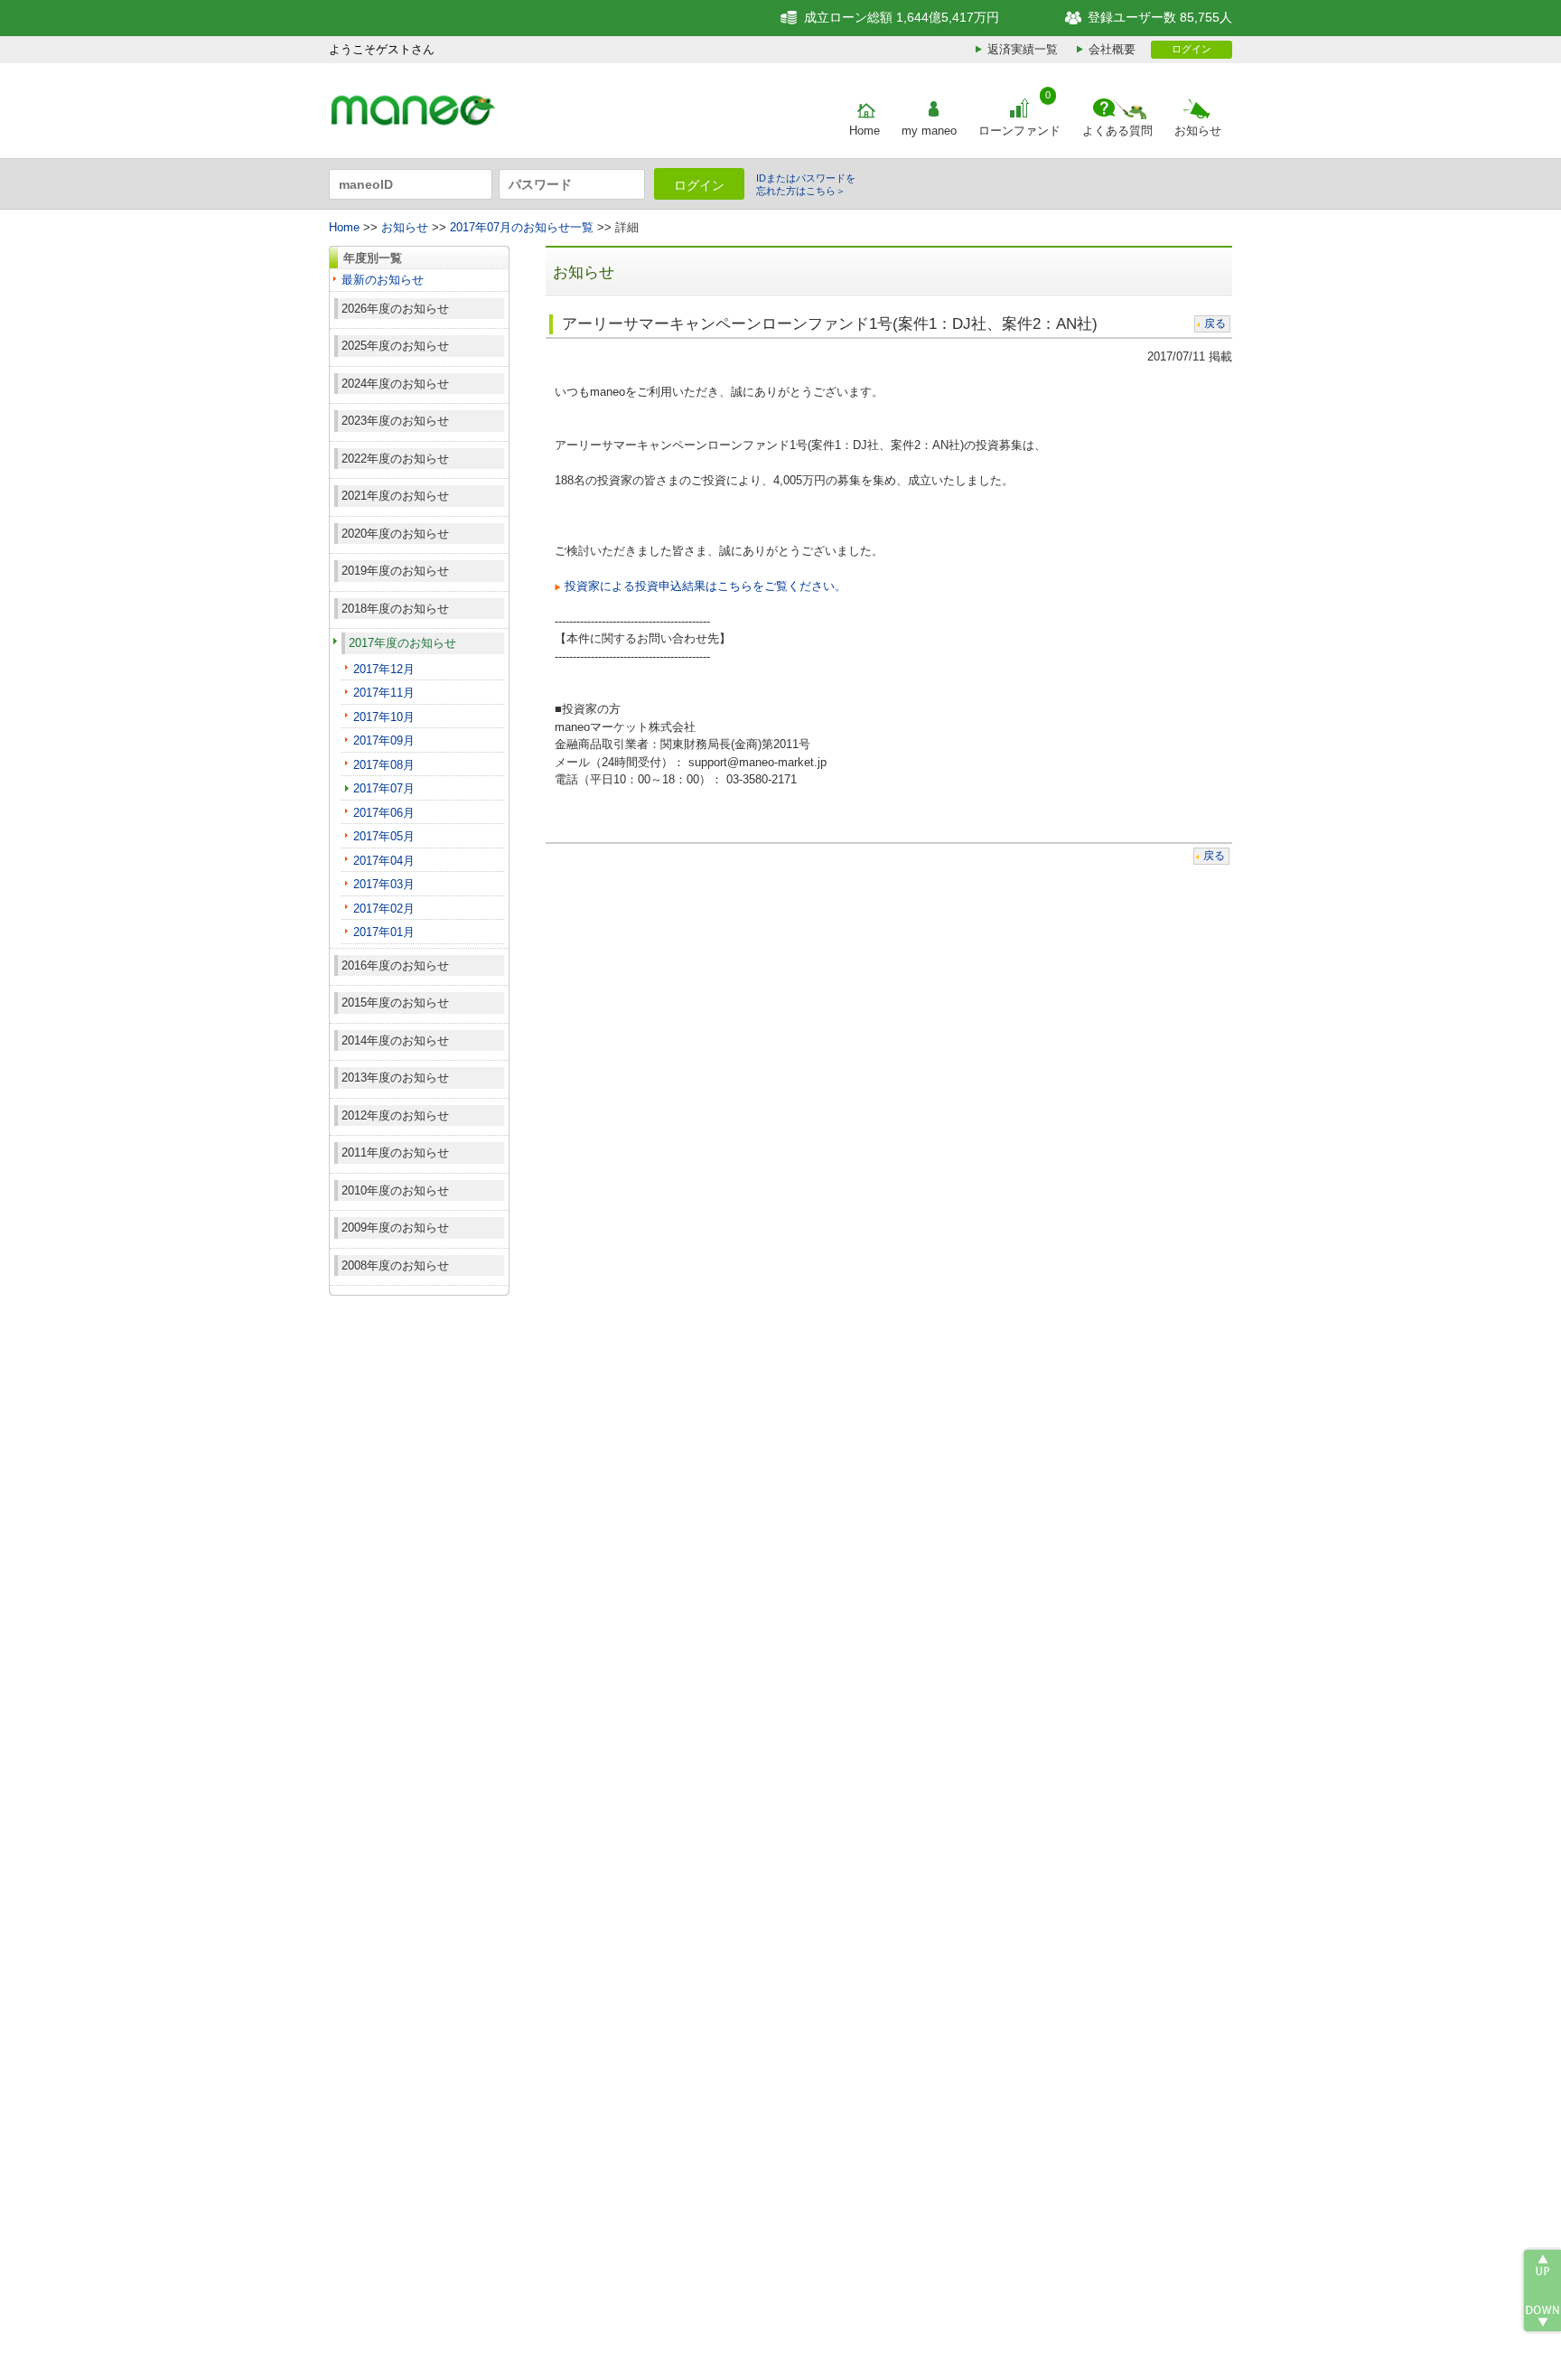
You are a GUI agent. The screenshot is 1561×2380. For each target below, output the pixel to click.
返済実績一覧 (1023, 49)
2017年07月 (384, 788)
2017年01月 (384, 932)
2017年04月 (384, 861)
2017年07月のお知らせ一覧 (522, 227)
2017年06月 (384, 813)
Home (865, 131)
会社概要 (1112, 49)
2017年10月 (384, 717)
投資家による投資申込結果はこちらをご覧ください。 (706, 586)
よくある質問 (1117, 131)
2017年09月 (384, 740)
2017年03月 (384, 884)
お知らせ (1198, 131)
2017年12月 (384, 669)
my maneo (929, 131)
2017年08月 (384, 765)
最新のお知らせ (383, 280)
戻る (1215, 323)
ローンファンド (1019, 131)
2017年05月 (384, 836)
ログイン (1192, 49)
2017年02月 (384, 909)
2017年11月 (384, 693)
